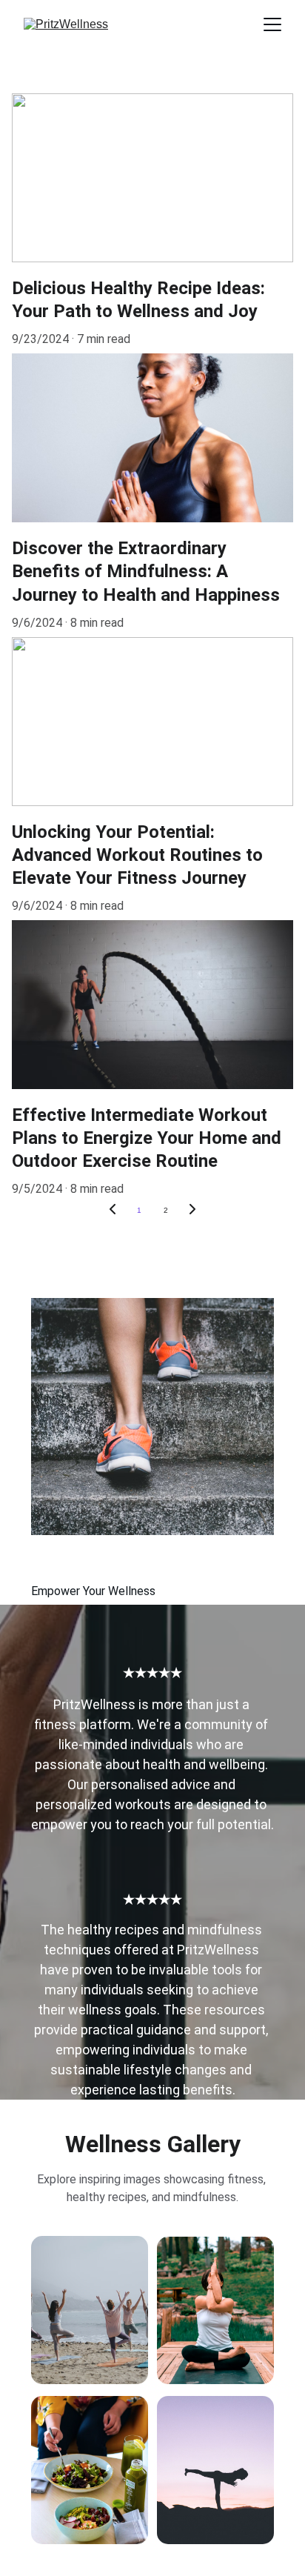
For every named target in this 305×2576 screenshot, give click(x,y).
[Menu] (272, 24)
